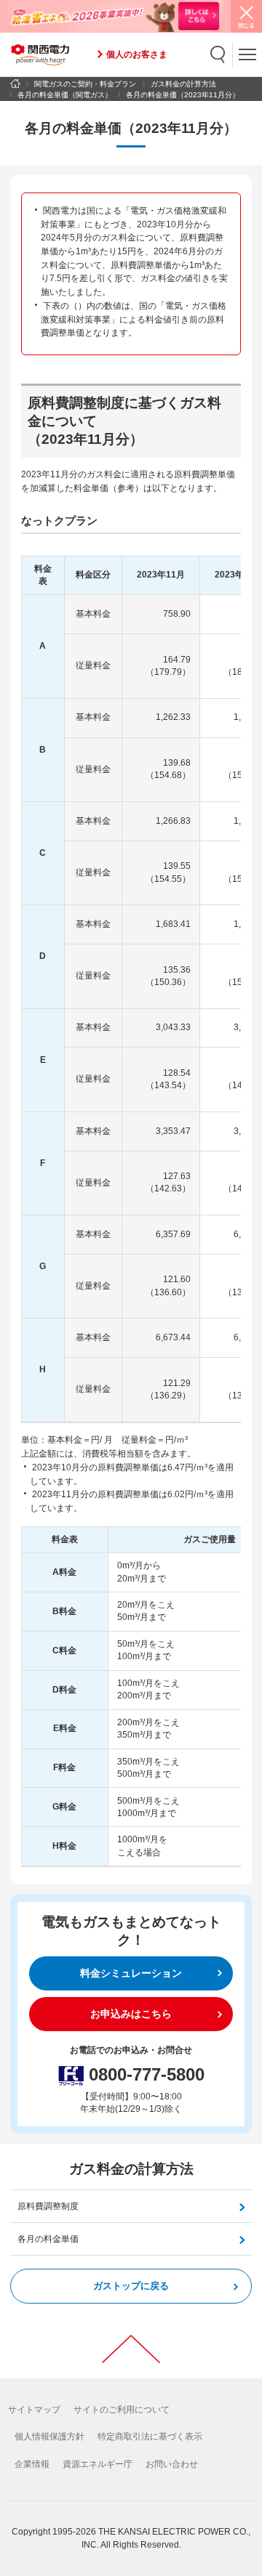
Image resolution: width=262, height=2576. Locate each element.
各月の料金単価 (48, 2239)
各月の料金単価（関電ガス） (65, 95)
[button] (218, 54)
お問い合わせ (172, 2464)
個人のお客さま (137, 54)
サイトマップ (34, 2410)
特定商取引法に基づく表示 (150, 2437)
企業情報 (32, 2464)
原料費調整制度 (48, 2206)
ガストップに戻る (131, 2286)
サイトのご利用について (122, 2410)
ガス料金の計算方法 (183, 84)
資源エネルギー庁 (98, 2464)
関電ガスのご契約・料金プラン (85, 84)
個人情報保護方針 (49, 2437)
